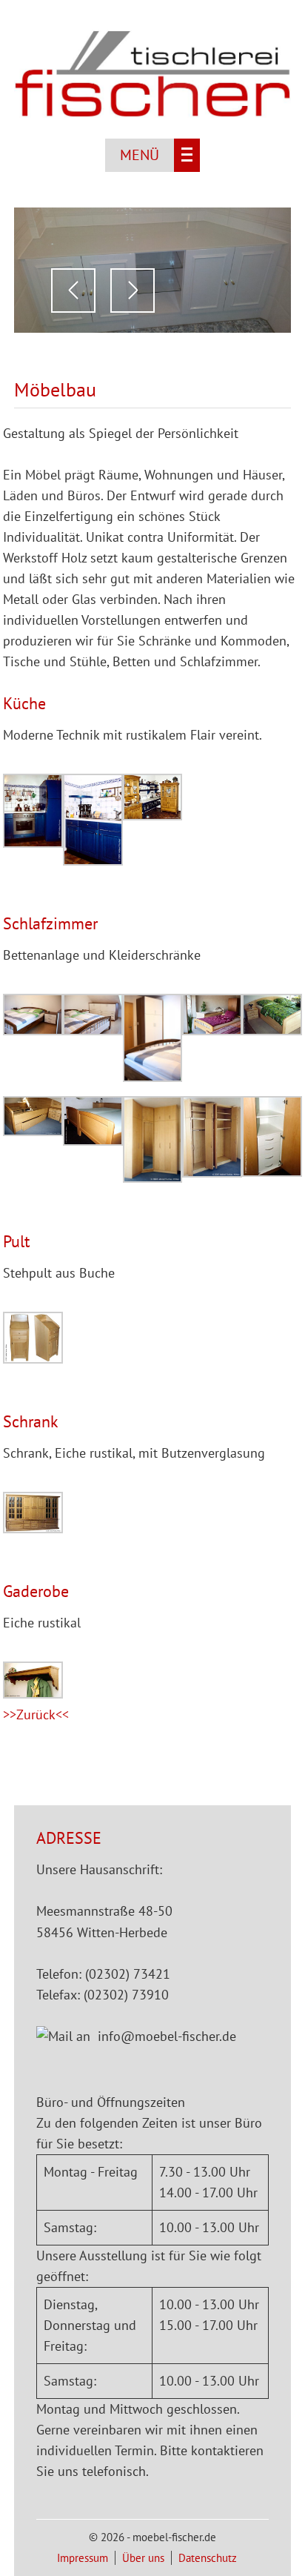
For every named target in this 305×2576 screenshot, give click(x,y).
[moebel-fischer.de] (152, 113)
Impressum (83, 2558)
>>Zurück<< (36, 1714)
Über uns (143, 2558)
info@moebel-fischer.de (167, 2036)
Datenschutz (208, 2558)
